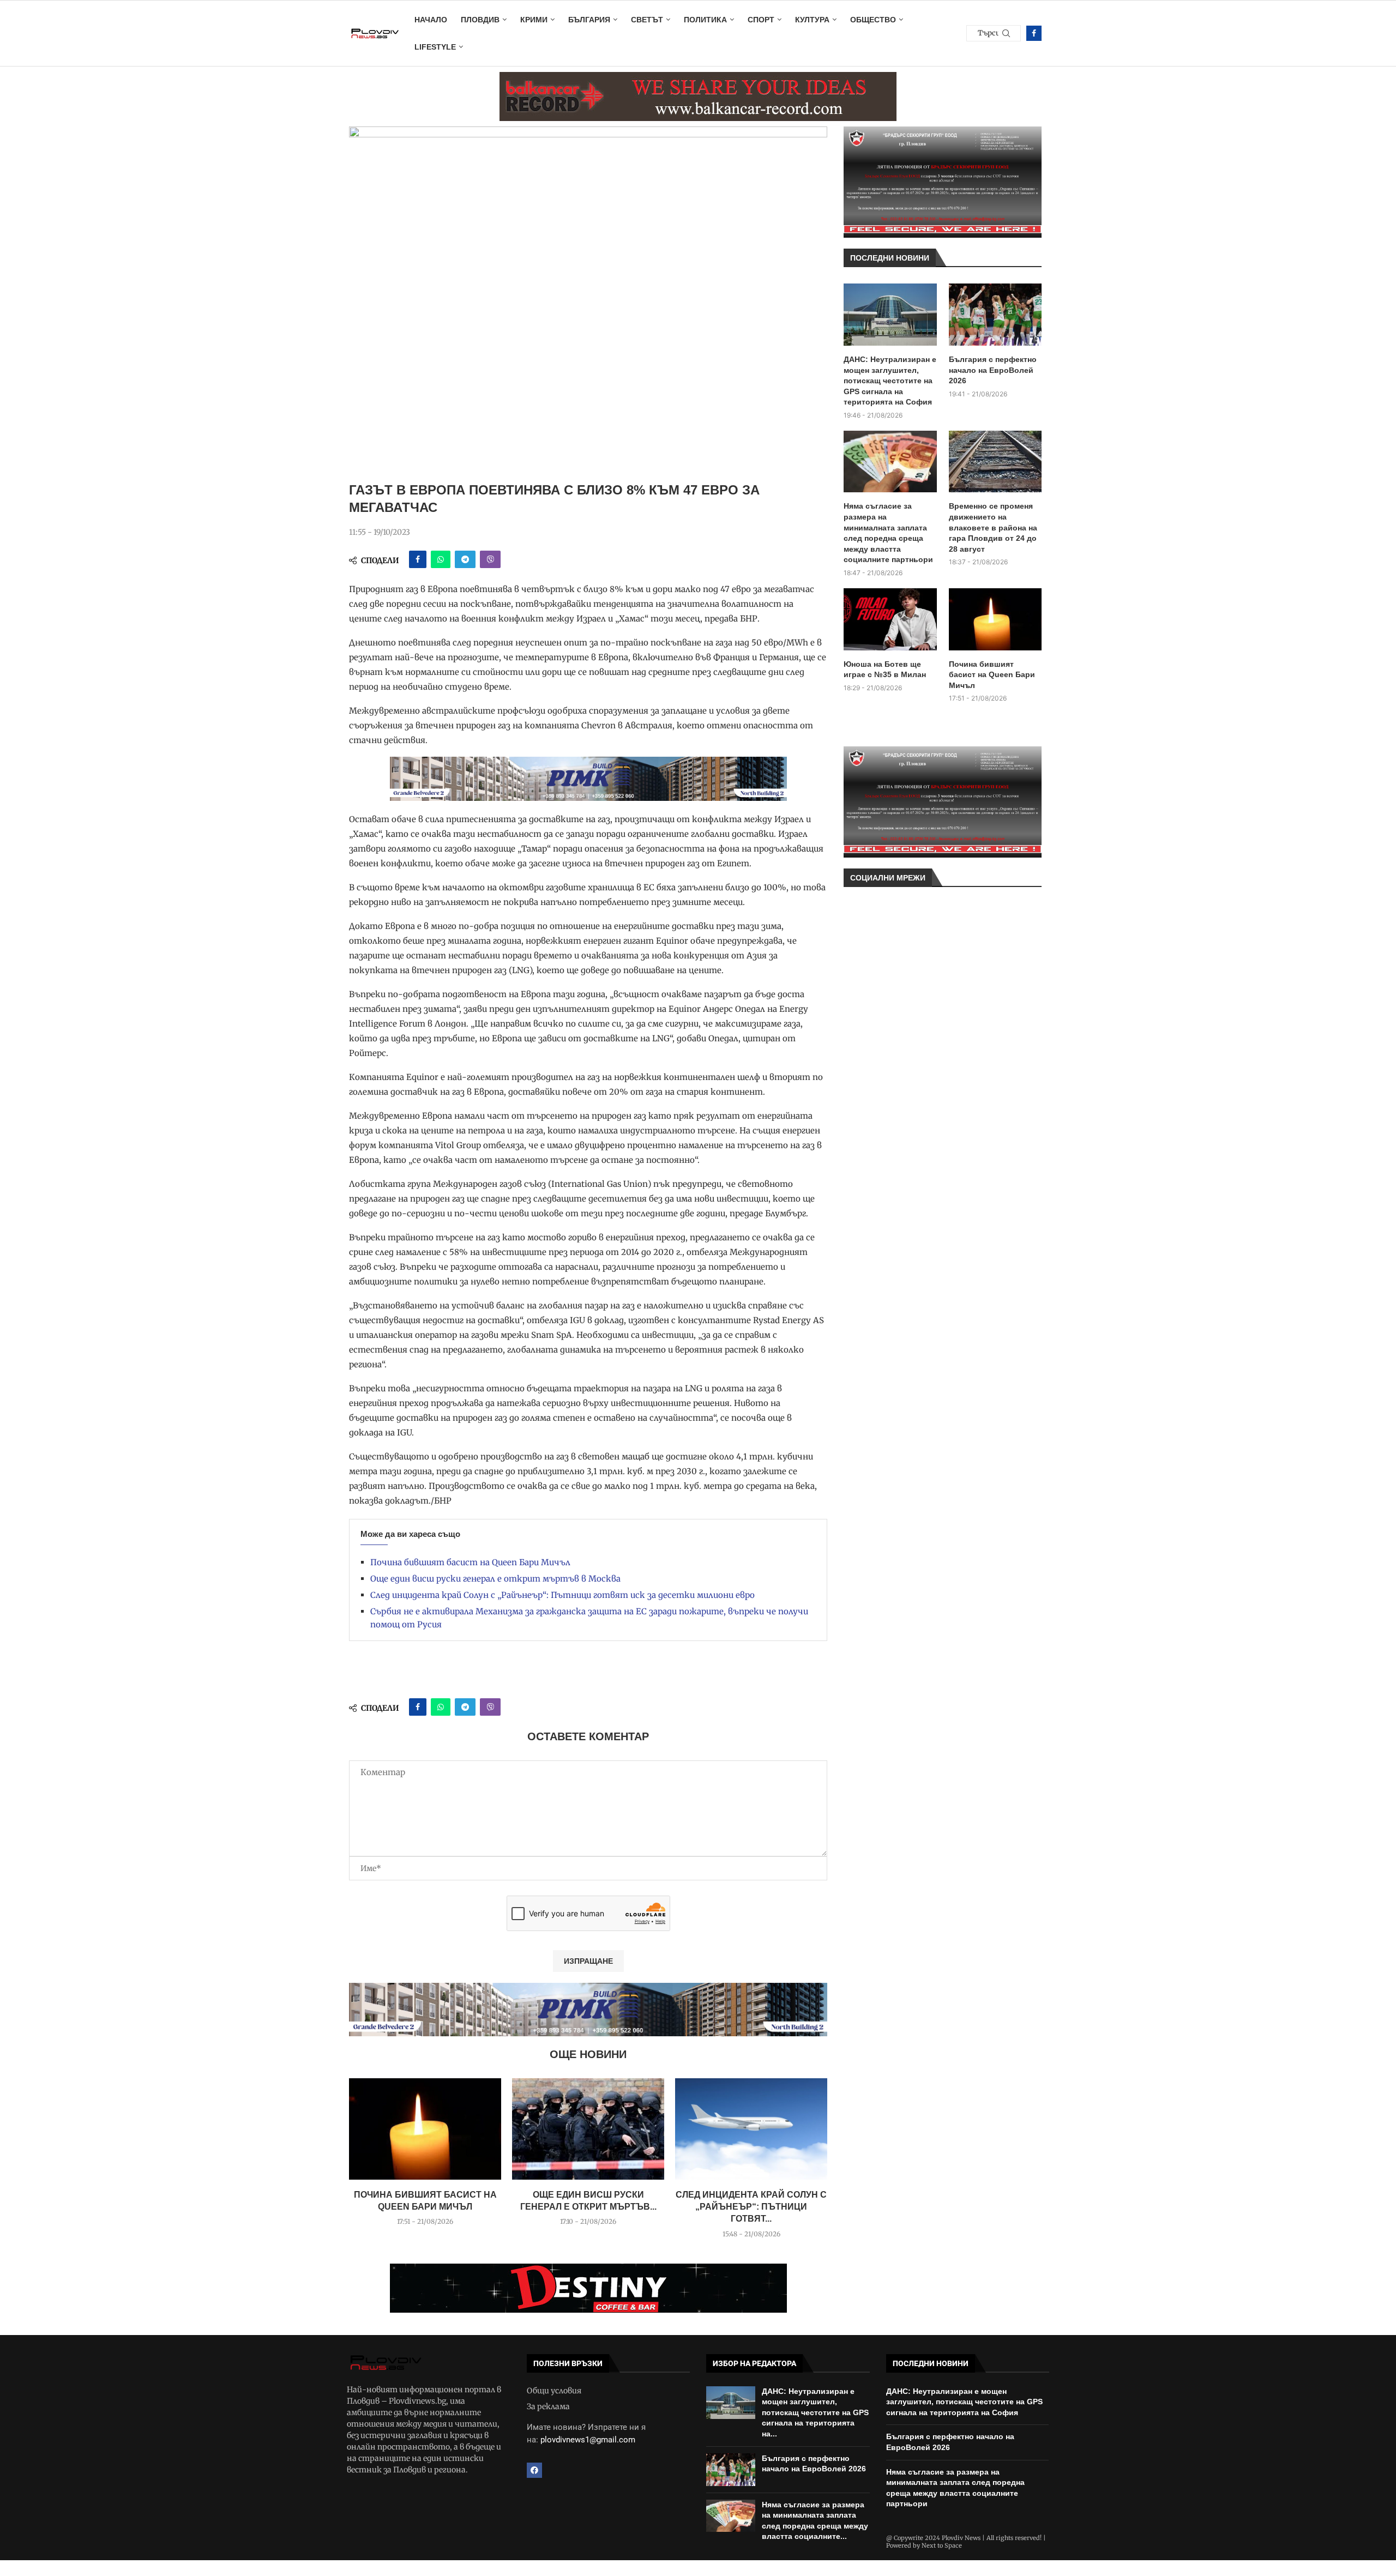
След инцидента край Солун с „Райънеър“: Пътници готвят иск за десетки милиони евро (562, 1595)
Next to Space (942, 2545)
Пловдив (480, 20)
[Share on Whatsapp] (441, 559)
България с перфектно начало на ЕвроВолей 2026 (993, 370)
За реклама (548, 2406)
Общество (873, 20)
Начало (431, 20)
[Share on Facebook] (418, 559)
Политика (705, 20)
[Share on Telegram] (465, 559)
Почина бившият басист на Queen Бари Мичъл (470, 1562)
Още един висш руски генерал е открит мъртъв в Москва (495, 1579)
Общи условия (554, 2391)
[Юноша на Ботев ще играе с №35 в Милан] (890, 619)
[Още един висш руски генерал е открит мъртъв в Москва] (588, 2129)
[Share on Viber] (490, 559)
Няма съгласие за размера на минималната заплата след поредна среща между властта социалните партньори (888, 533)
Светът (647, 20)
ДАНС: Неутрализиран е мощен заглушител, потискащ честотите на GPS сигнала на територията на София (890, 381)
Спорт (761, 20)
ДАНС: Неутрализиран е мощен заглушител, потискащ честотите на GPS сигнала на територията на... (815, 2412)
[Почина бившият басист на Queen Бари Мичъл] (425, 2129)
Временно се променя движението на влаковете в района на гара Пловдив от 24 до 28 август (993, 527)
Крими (534, 20)
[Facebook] (1034, 33)
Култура (812, 20)
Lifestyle (435, 47)
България (589, 20)
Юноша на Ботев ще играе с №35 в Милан (885, 669)
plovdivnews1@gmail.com (588, 2440)
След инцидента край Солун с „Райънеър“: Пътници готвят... (751, 2207)
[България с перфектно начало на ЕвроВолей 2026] (995, 315)
